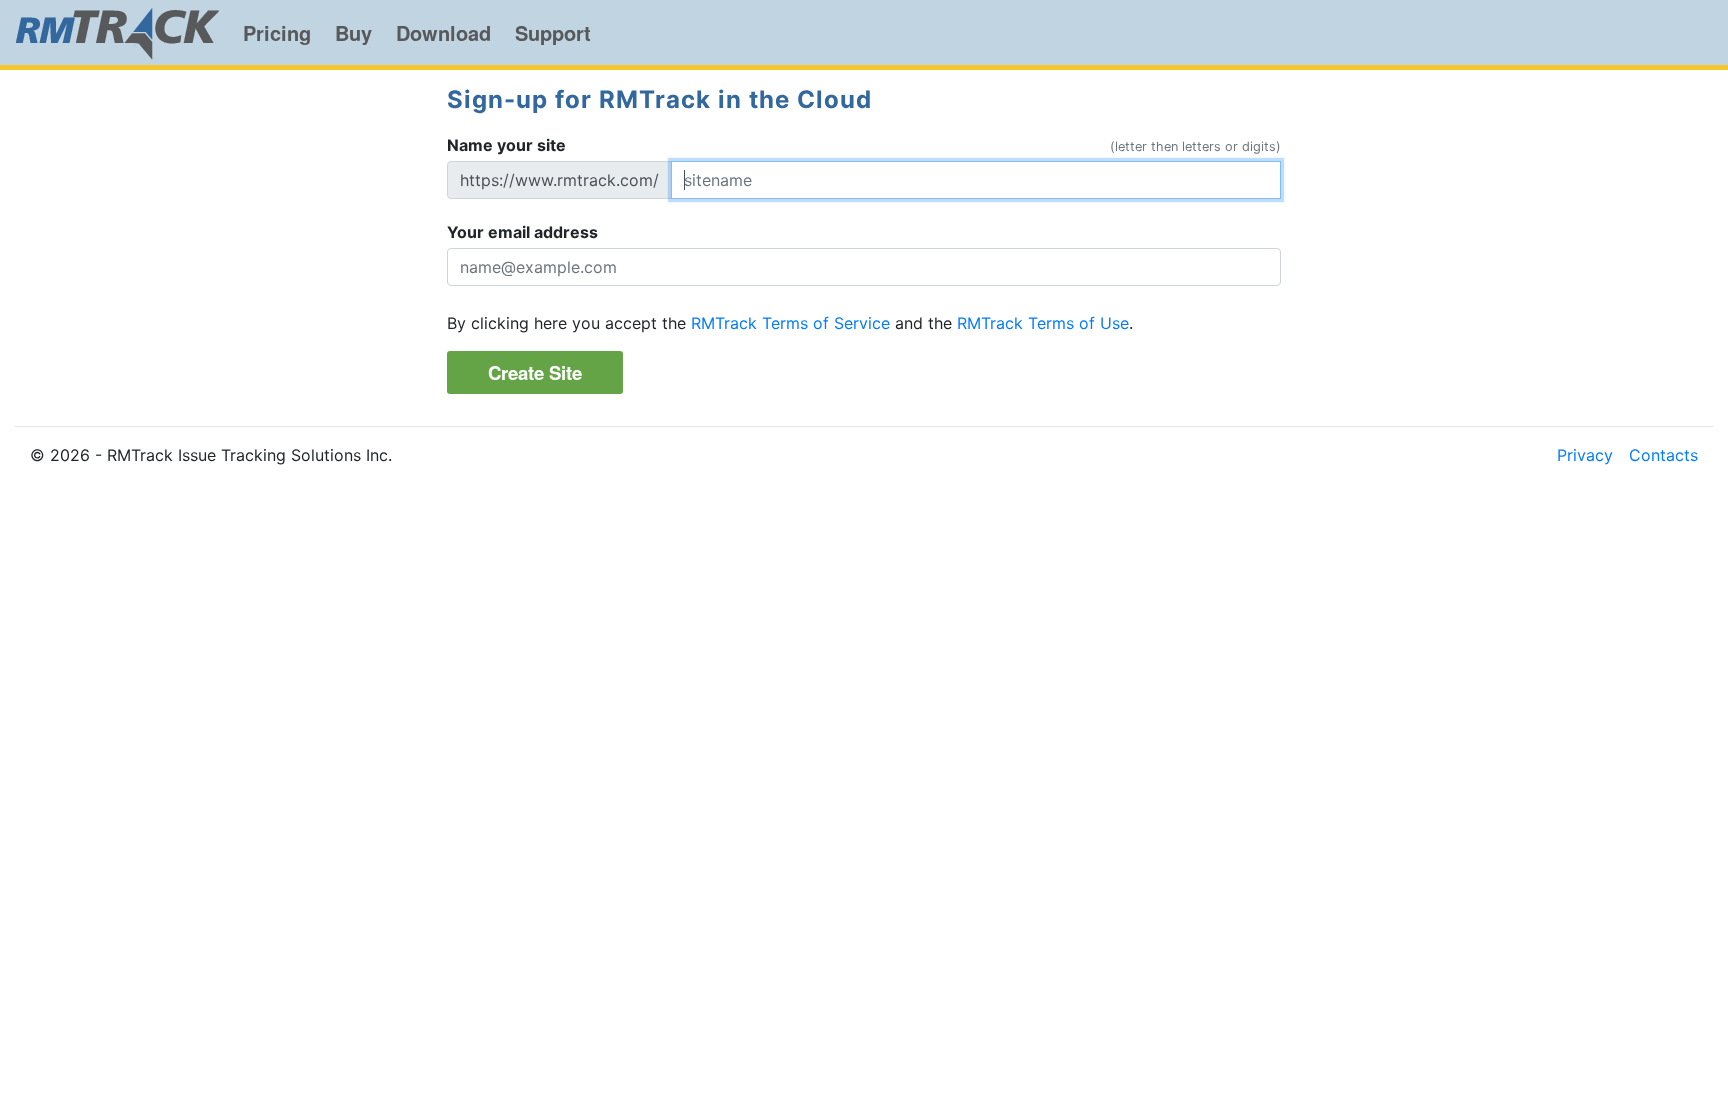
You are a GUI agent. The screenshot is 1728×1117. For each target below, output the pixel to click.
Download (443, 32)
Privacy (1585, 455)
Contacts (1663, 455)
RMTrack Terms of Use (1043, 323)
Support (553, 32)
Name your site (506, 145)
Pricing (277, 32)
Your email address (522, 232)
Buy (353, 32)
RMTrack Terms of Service (790, 323)
